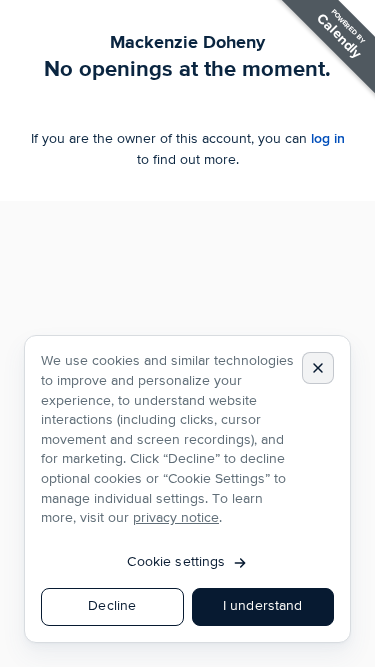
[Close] (318, 368)
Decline (112, 606)
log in (328, 138)
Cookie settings (176, 562)
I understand (263, 606)
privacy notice (176, 518)
